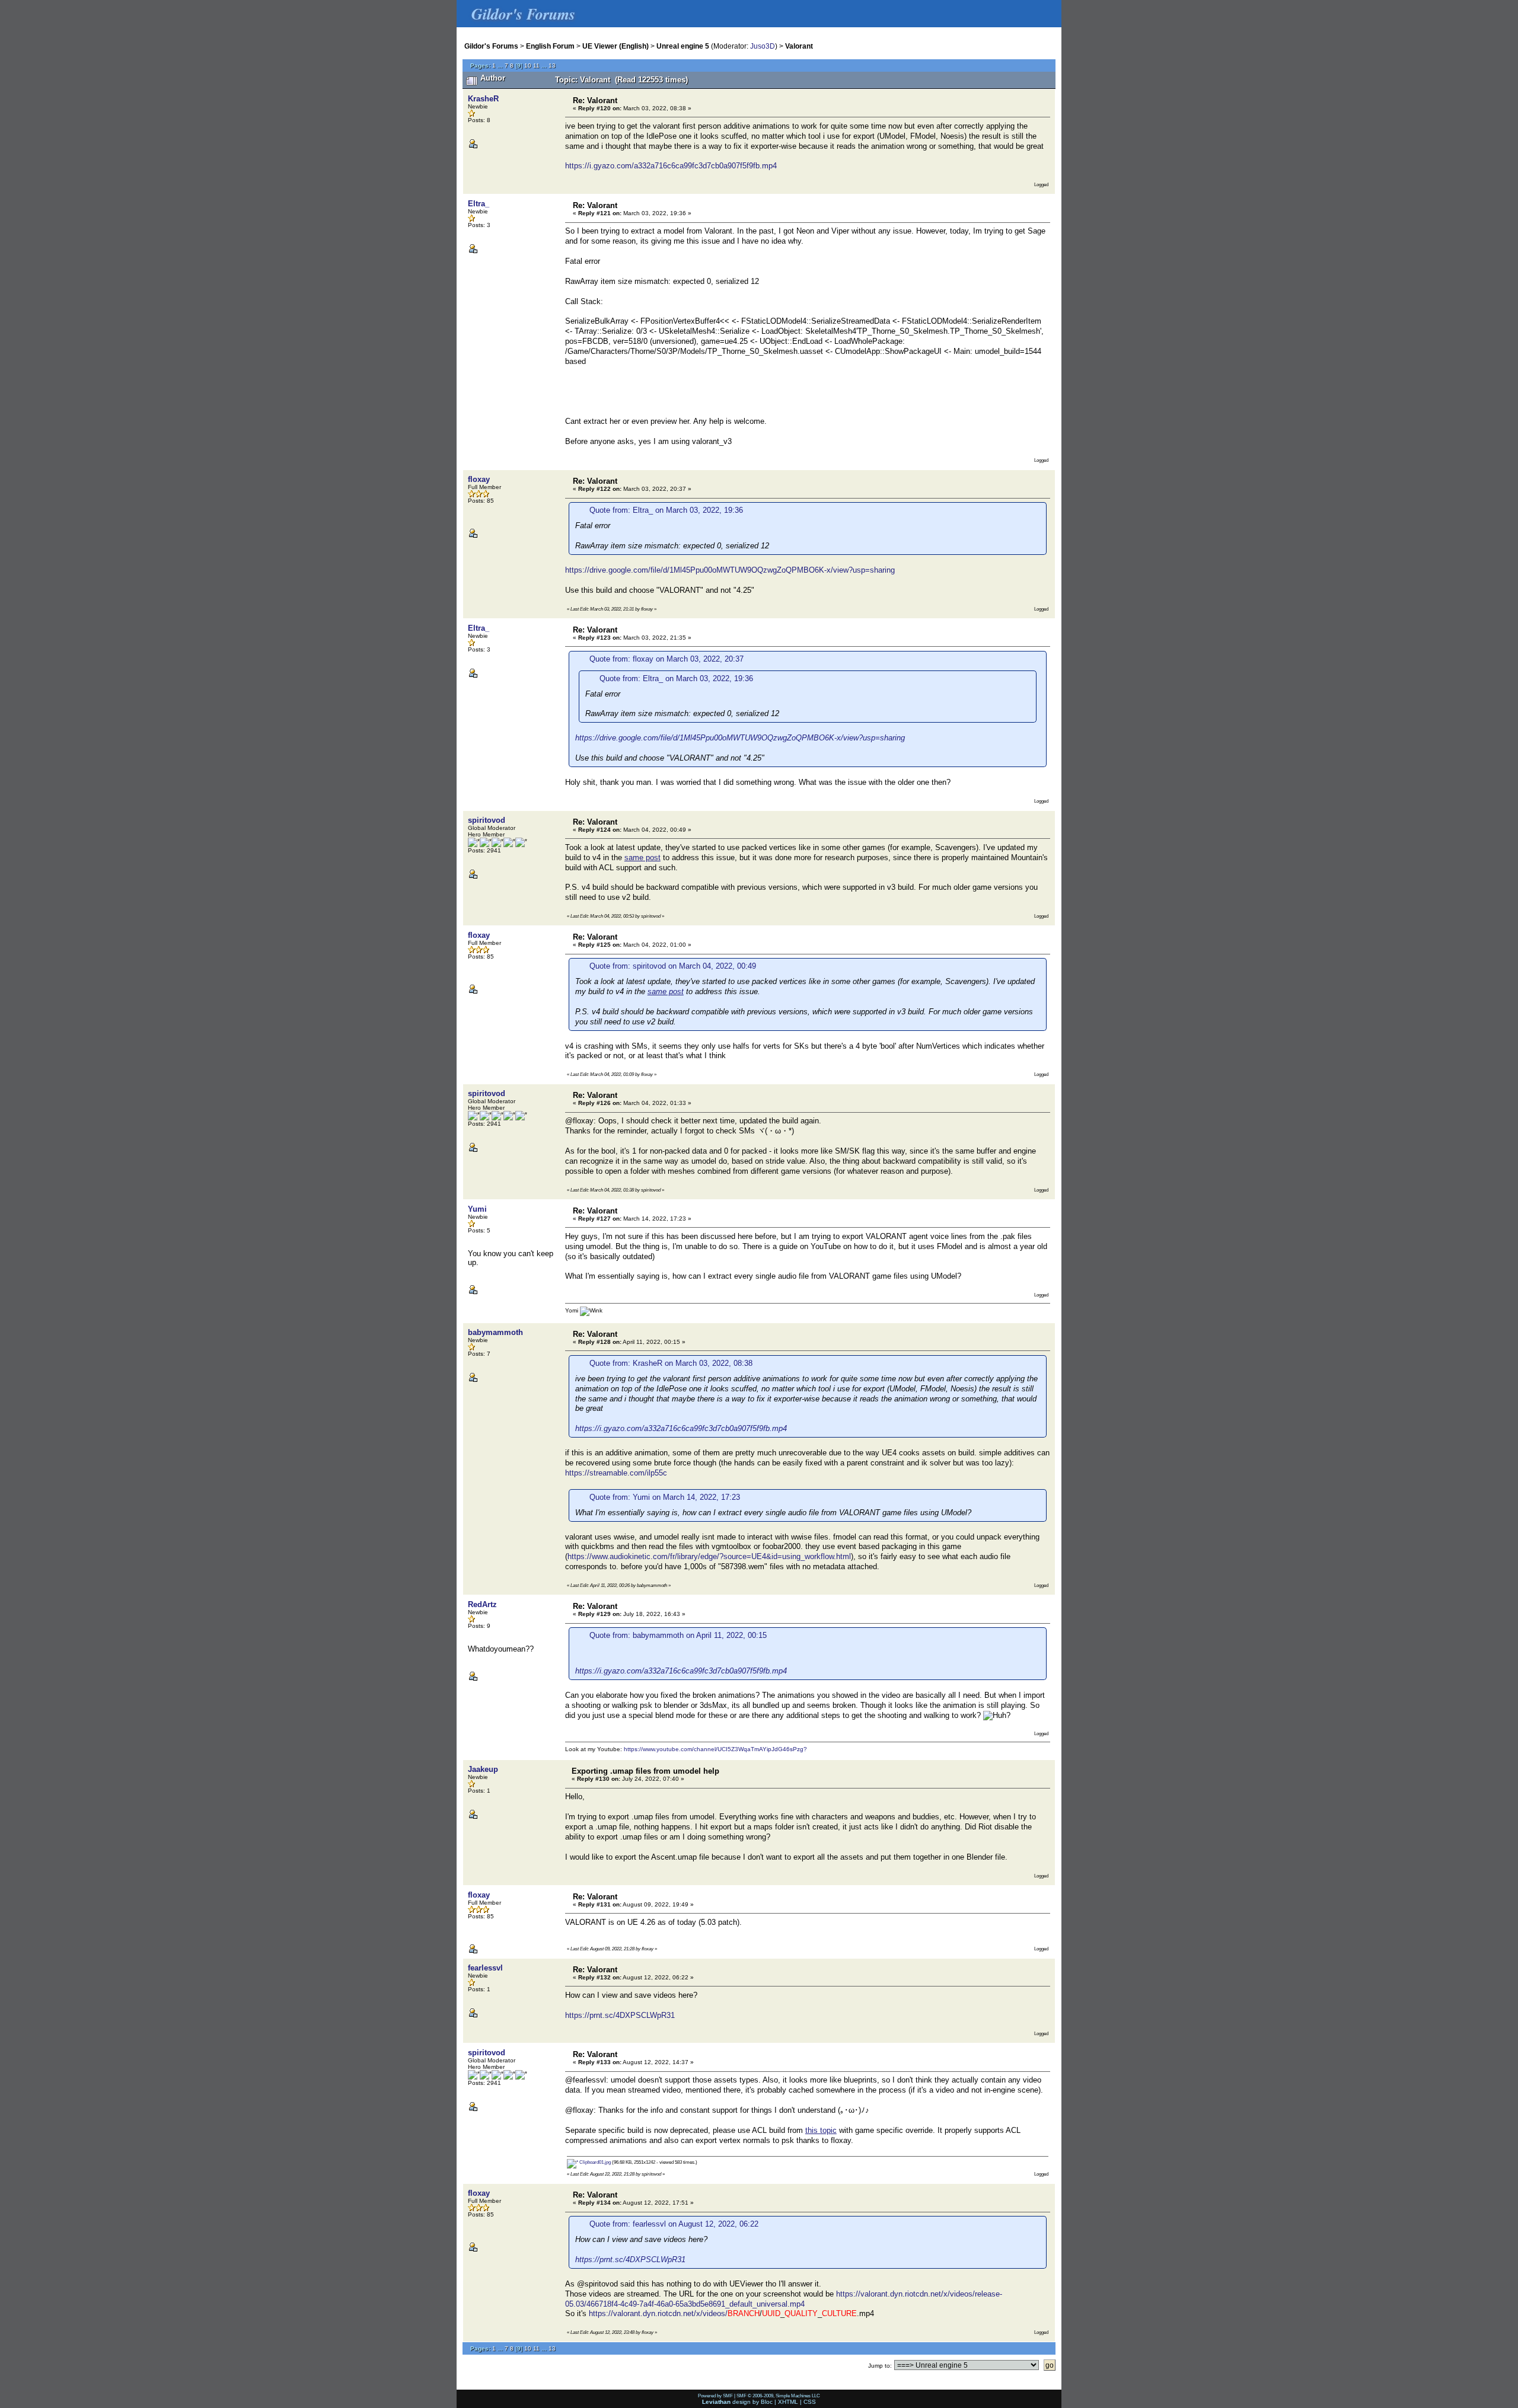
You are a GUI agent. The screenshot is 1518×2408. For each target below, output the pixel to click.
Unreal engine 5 (683, 46)
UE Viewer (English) (616, 46)
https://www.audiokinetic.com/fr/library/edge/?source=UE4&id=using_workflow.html (709, 1556)
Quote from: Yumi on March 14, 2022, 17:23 (665, 1497)
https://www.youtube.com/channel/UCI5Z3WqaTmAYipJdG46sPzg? (715, 1749)
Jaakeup (483, 1769)
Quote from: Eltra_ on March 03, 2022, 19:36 (666, 510)
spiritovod (487, 820)
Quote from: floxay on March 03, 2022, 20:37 (666, 659)
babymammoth (495, 1332)
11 (536, 66)
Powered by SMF (715, 2396)
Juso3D (763, 46)
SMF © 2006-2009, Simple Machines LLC (778, 2396)
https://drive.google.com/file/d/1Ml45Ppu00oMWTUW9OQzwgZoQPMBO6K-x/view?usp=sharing (730, 570)
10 (528, 66)
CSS (810, 2402)
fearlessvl (485, 1968)
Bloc (767, 2402)
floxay (479, 479)
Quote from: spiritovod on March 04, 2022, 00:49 (673, 966)
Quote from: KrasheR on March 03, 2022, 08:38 (671, 1363)
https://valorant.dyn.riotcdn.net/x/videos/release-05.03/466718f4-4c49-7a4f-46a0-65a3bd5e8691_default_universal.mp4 (784, 2299)
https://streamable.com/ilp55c (616, 1473)
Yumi (477, 1209)
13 (552, 66)
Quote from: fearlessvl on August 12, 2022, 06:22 (674, 2224)
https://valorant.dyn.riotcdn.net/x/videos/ (658, 2313)
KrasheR (483, 99)
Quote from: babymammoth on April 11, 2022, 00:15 (678, 1635)
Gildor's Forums (491, 46)
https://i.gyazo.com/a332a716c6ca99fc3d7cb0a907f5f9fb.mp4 (671, 166)
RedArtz (482, 1604)
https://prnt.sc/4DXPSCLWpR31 (620, 2015)
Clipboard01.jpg (594, 2162)
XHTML (788, 2402)
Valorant (799, 46)
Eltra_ (479, 204)
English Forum (550, 46)
